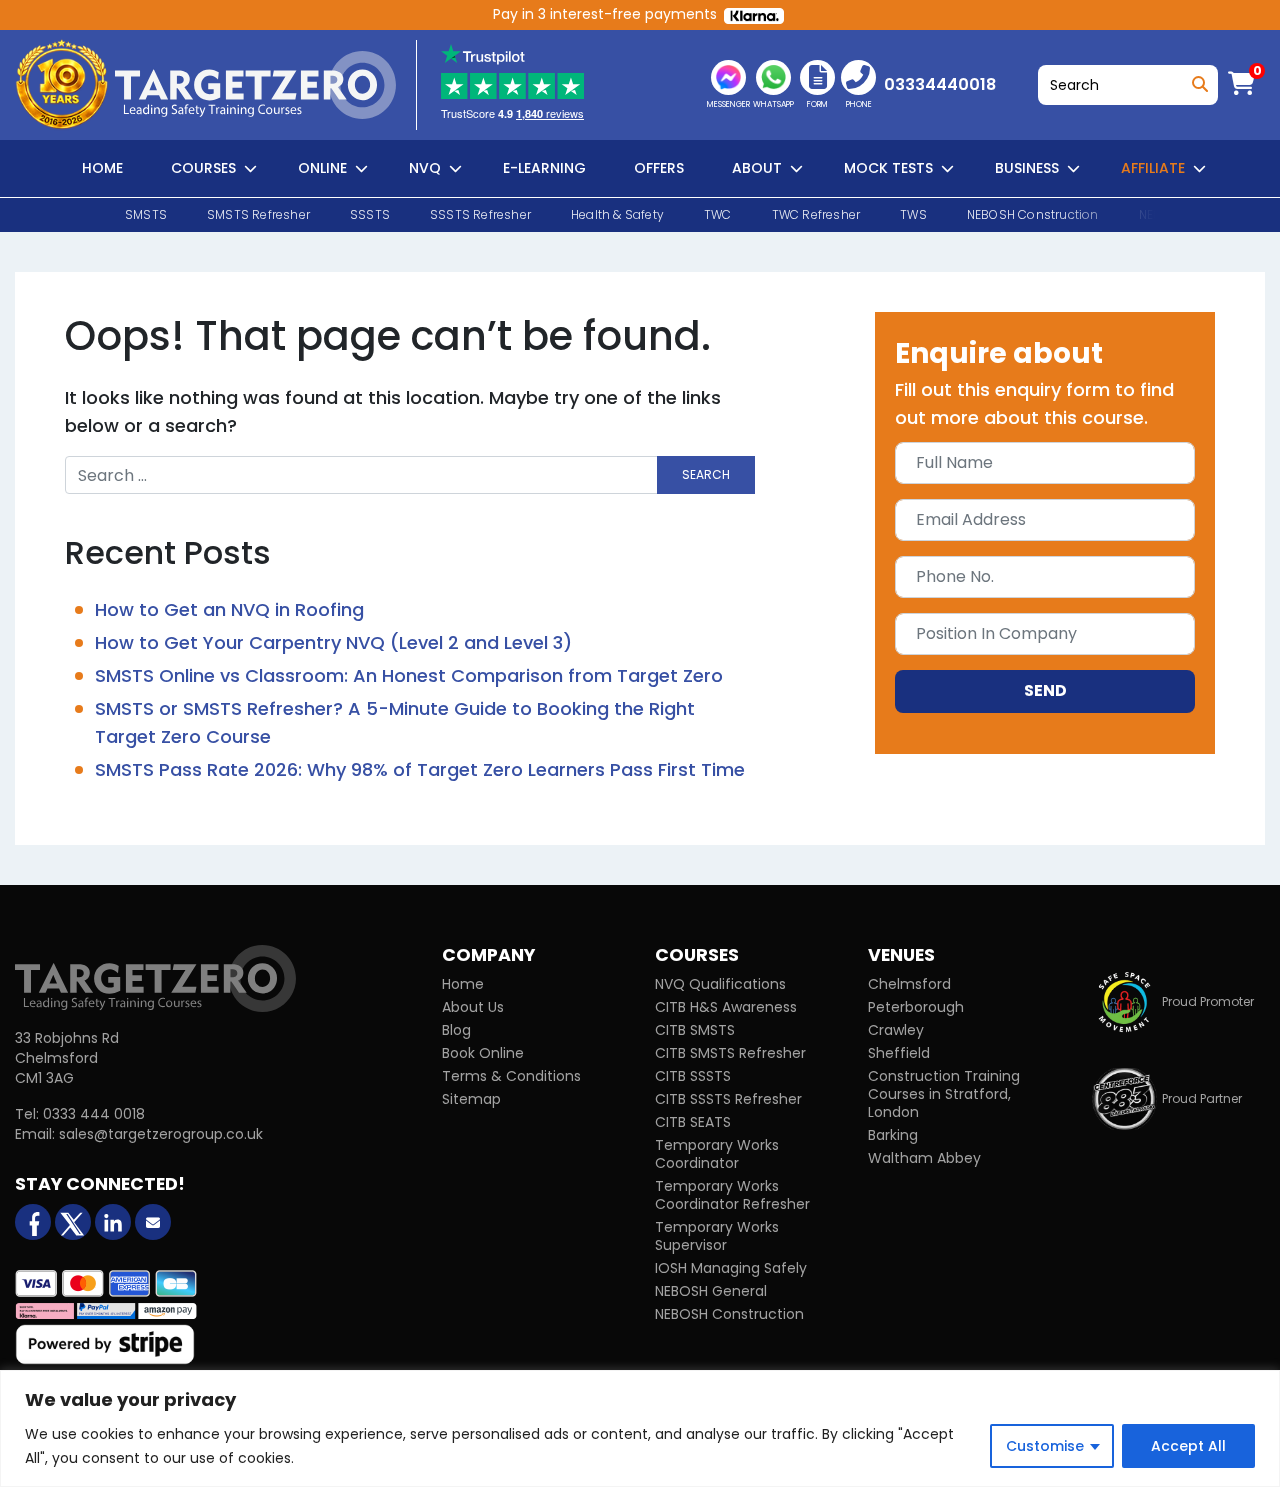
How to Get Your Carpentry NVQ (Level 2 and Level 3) (333, 642)
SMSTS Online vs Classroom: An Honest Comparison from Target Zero (409, 675)
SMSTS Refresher (258, 214)
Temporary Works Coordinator (717, 1154)
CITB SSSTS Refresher (728, 1099)
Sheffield (899, 1053)
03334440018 (940, 84)
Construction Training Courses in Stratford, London (944, 1094)
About (757, 168)
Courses (203, 168)
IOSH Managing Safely (731, 1268)
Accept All (1188, 1446)
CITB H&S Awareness (726, 1007)
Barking (893, 1135)
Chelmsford (909, 984)
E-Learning (544, 168)
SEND (1045, 690)
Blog (456, 1030)
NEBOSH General (711, 1291)
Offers (659, 168)
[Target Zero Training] (155, 978)
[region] (640, 1428)
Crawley (896, 1030)
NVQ (425, 168)
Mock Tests (888, 168)
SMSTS (146, 214)
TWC (718, 214)
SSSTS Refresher (480, 214)
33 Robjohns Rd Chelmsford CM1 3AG (67, 1058)
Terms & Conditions (511, 1076)
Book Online (483, 1053)
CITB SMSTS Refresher (730, 1053)
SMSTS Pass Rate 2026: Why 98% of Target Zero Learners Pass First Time (420, 769)
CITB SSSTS (693, 1076)
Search (1196, 79)
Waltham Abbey (924, 1158)
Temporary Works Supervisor (717, 1236)
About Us (473, 1007)
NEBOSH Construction (1033, 214)
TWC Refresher (816, 214)
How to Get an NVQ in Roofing (229, 609)
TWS (913, 214)
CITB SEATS (693, 1122)
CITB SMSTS (695, 1030)
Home (102, 168)
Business (1027, 168)
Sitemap (471, 1099)
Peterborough (916, 1007)
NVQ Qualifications (720, 984)
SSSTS (370, 214)
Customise (1045, 1446)
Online (322, 168)
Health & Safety (617, 214)
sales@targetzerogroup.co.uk (161, 1134)
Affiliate (1153, 168)
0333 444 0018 (94, 1114)
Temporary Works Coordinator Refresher (732, 1195)
